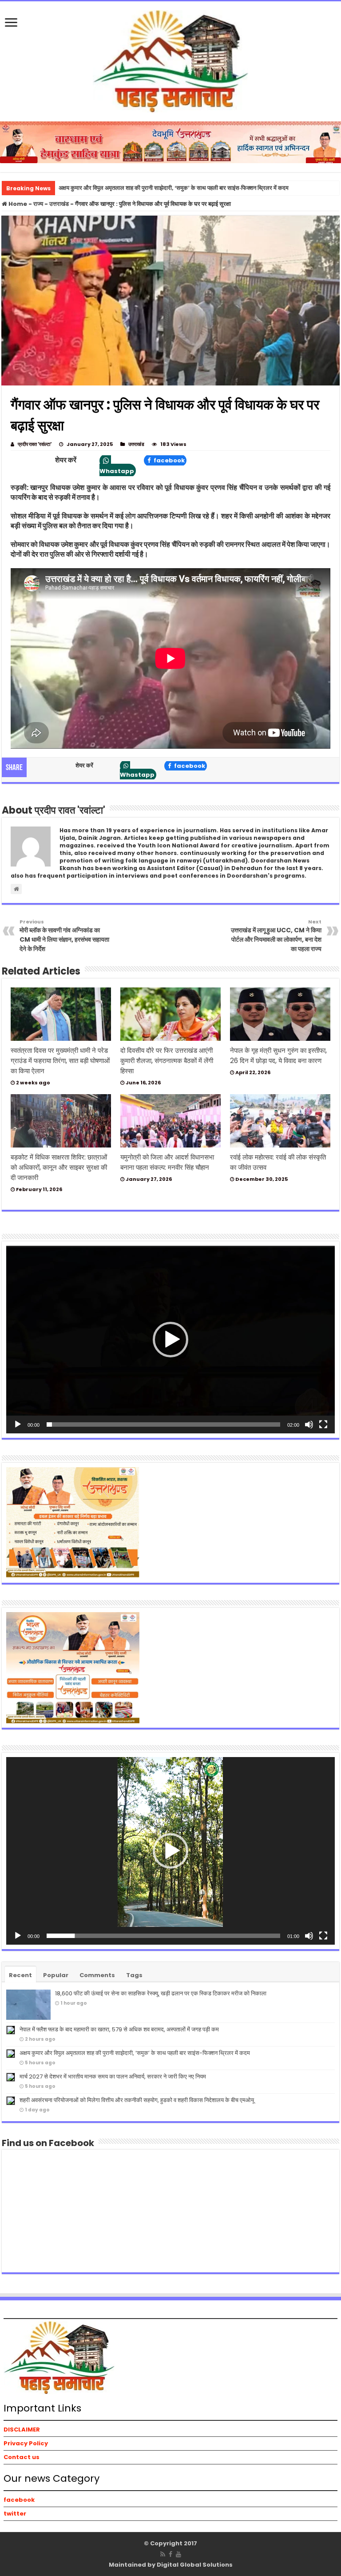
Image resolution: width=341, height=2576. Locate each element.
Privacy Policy (26, 2443)
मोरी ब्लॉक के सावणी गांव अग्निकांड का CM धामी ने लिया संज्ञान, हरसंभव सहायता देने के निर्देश (64, 936)
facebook (169, 460)
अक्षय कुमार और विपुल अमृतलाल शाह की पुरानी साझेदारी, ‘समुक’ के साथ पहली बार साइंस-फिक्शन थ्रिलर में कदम (135, 2053)
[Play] (18, 1424)
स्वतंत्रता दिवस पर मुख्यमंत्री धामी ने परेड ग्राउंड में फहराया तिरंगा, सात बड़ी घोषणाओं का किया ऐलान (60, 1061)
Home (17, 204)
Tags (134, 1975)
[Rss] (163, 2554)
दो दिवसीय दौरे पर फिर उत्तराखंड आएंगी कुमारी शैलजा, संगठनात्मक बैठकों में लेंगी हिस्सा (167, 1061)
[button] (170, 1340)
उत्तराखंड (59, 204)
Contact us (22, 2457)
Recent (20, 1975)
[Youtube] (178, 2554)
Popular (56, 1975)
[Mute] (309, 1424)
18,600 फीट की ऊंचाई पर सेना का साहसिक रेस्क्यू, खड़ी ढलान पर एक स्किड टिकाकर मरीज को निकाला (161, 1993)
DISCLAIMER (22, 2430)
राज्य (38, 204)
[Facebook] (170, 2554)
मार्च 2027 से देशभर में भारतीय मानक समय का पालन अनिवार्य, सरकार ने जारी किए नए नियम (113, 2076)
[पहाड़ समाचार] (170, 60)
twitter (15, 2514)
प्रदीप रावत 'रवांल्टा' (35, 444)
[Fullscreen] (323, 1424)
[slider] (163, 1424)
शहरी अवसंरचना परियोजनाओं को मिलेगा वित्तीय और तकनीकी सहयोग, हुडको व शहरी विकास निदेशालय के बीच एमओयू (137, 2100)
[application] (170, 1340)
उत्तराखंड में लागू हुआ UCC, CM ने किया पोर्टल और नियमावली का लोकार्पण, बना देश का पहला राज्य (276, 936)
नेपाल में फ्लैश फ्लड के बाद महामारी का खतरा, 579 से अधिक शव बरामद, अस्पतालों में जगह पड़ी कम (119, 2029)
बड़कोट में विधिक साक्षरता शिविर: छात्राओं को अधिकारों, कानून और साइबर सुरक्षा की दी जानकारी (59, 1167)
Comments (97, 1975)
